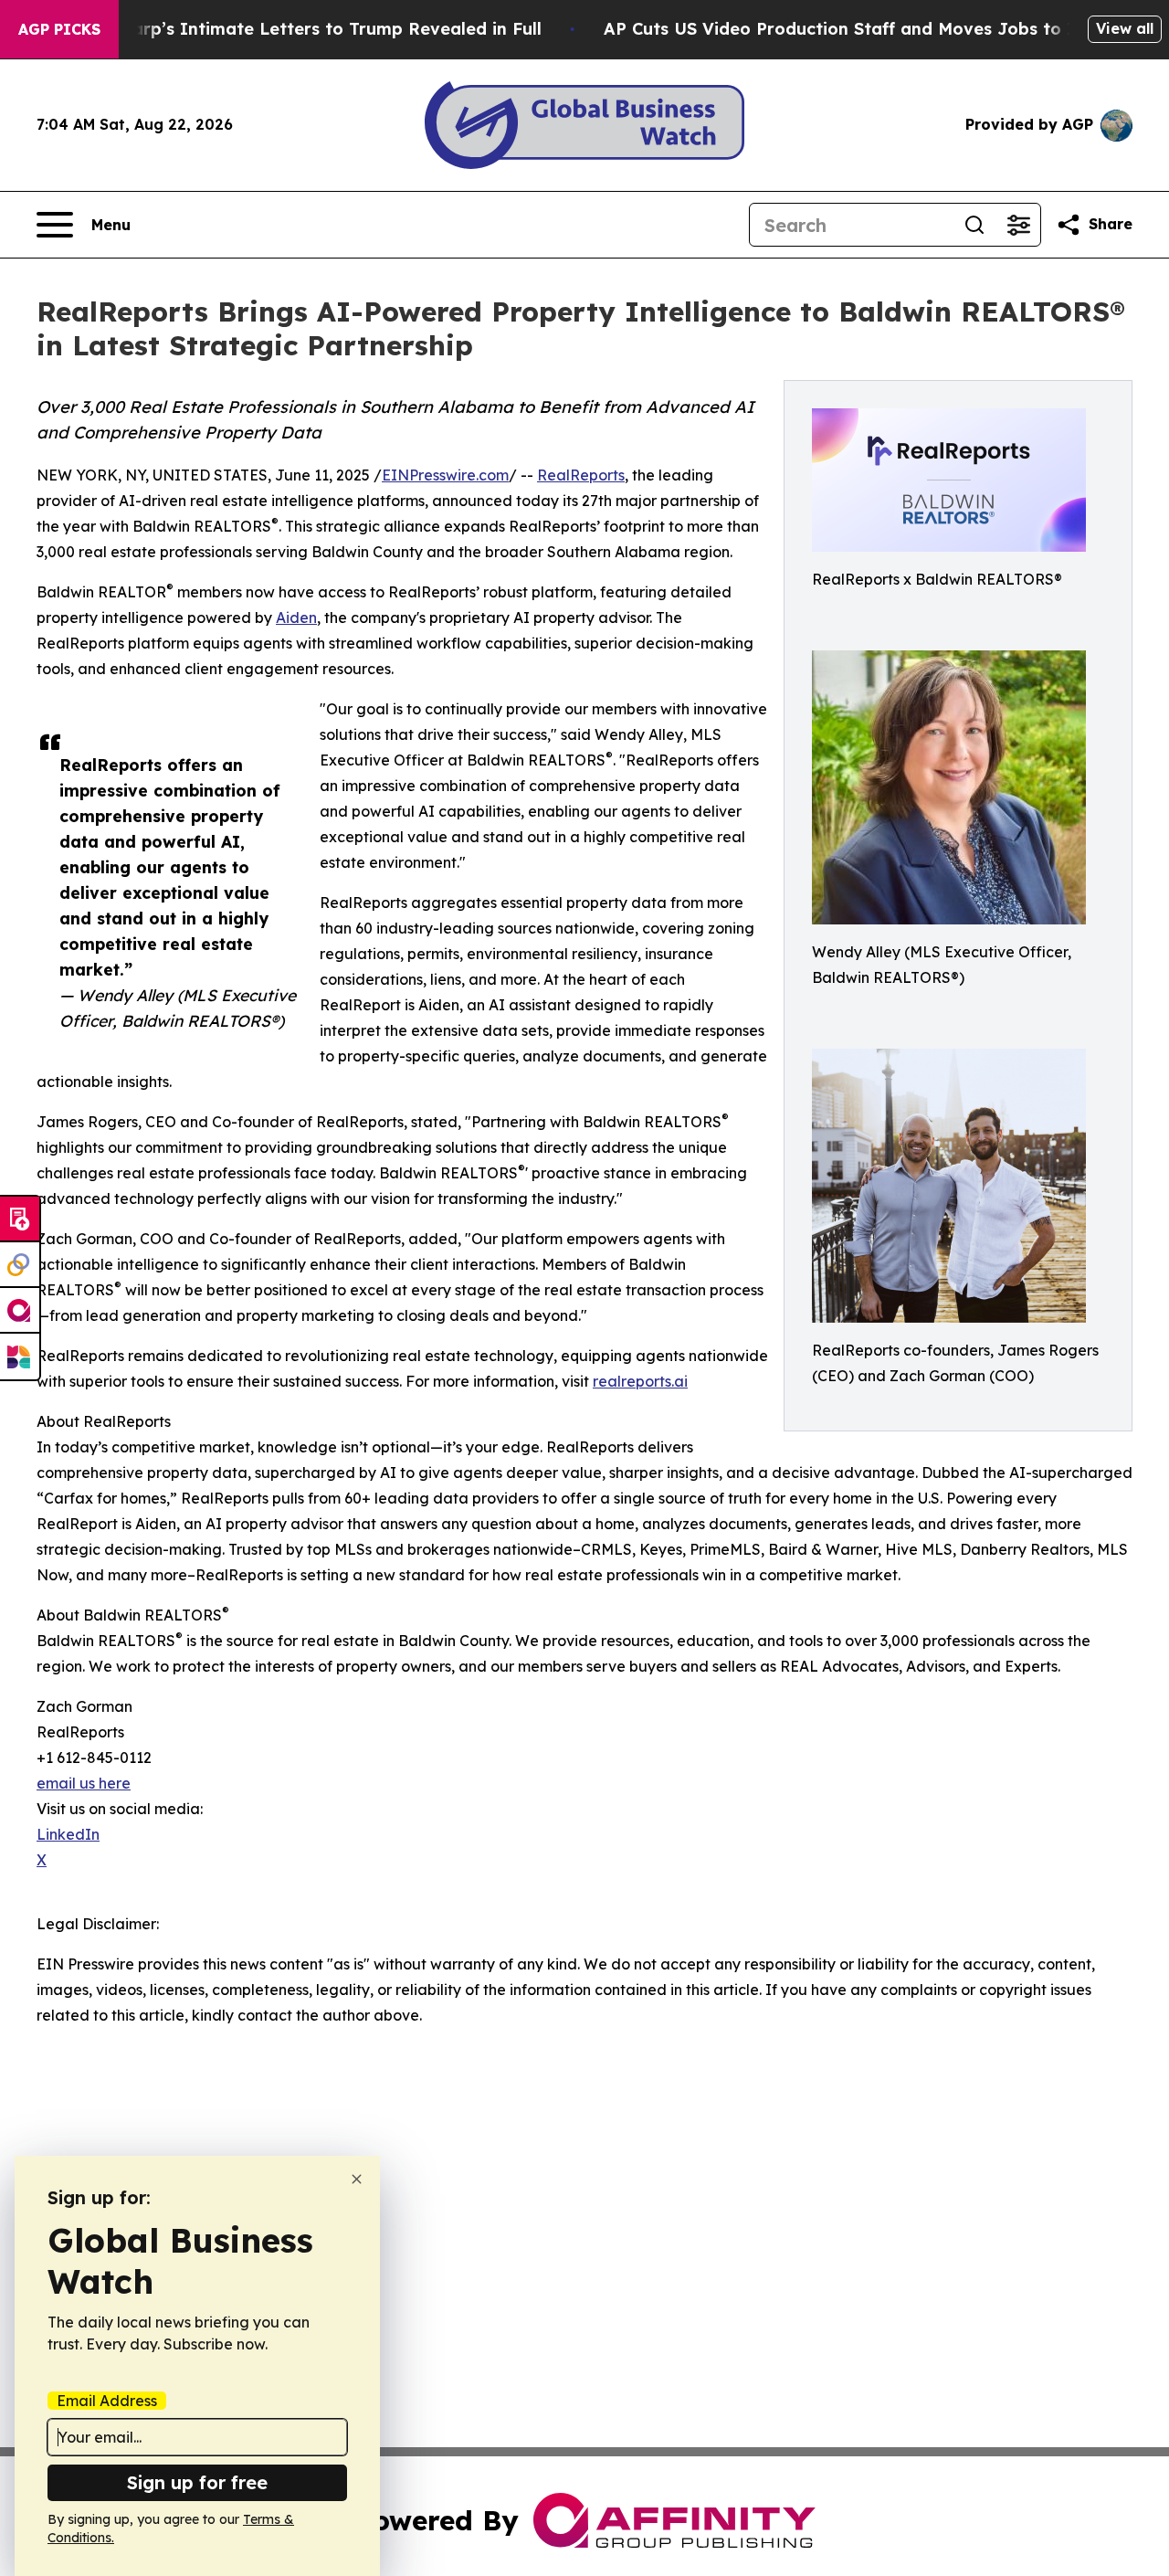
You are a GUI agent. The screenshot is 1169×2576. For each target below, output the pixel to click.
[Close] (357, 2179)
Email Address (107, 2401)
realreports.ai (640, 1381)
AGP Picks (59, 29)
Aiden (296, 618)
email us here (84, 1783)
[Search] (974, 225)
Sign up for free (197, 2482)
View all (1125, 28)
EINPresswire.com (445, 475)
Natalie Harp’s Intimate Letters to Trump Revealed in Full (297, 29)
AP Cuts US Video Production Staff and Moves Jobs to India (858, 29)
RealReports (581, 475)
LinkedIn (68, 1834)
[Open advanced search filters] (1018, 225)
